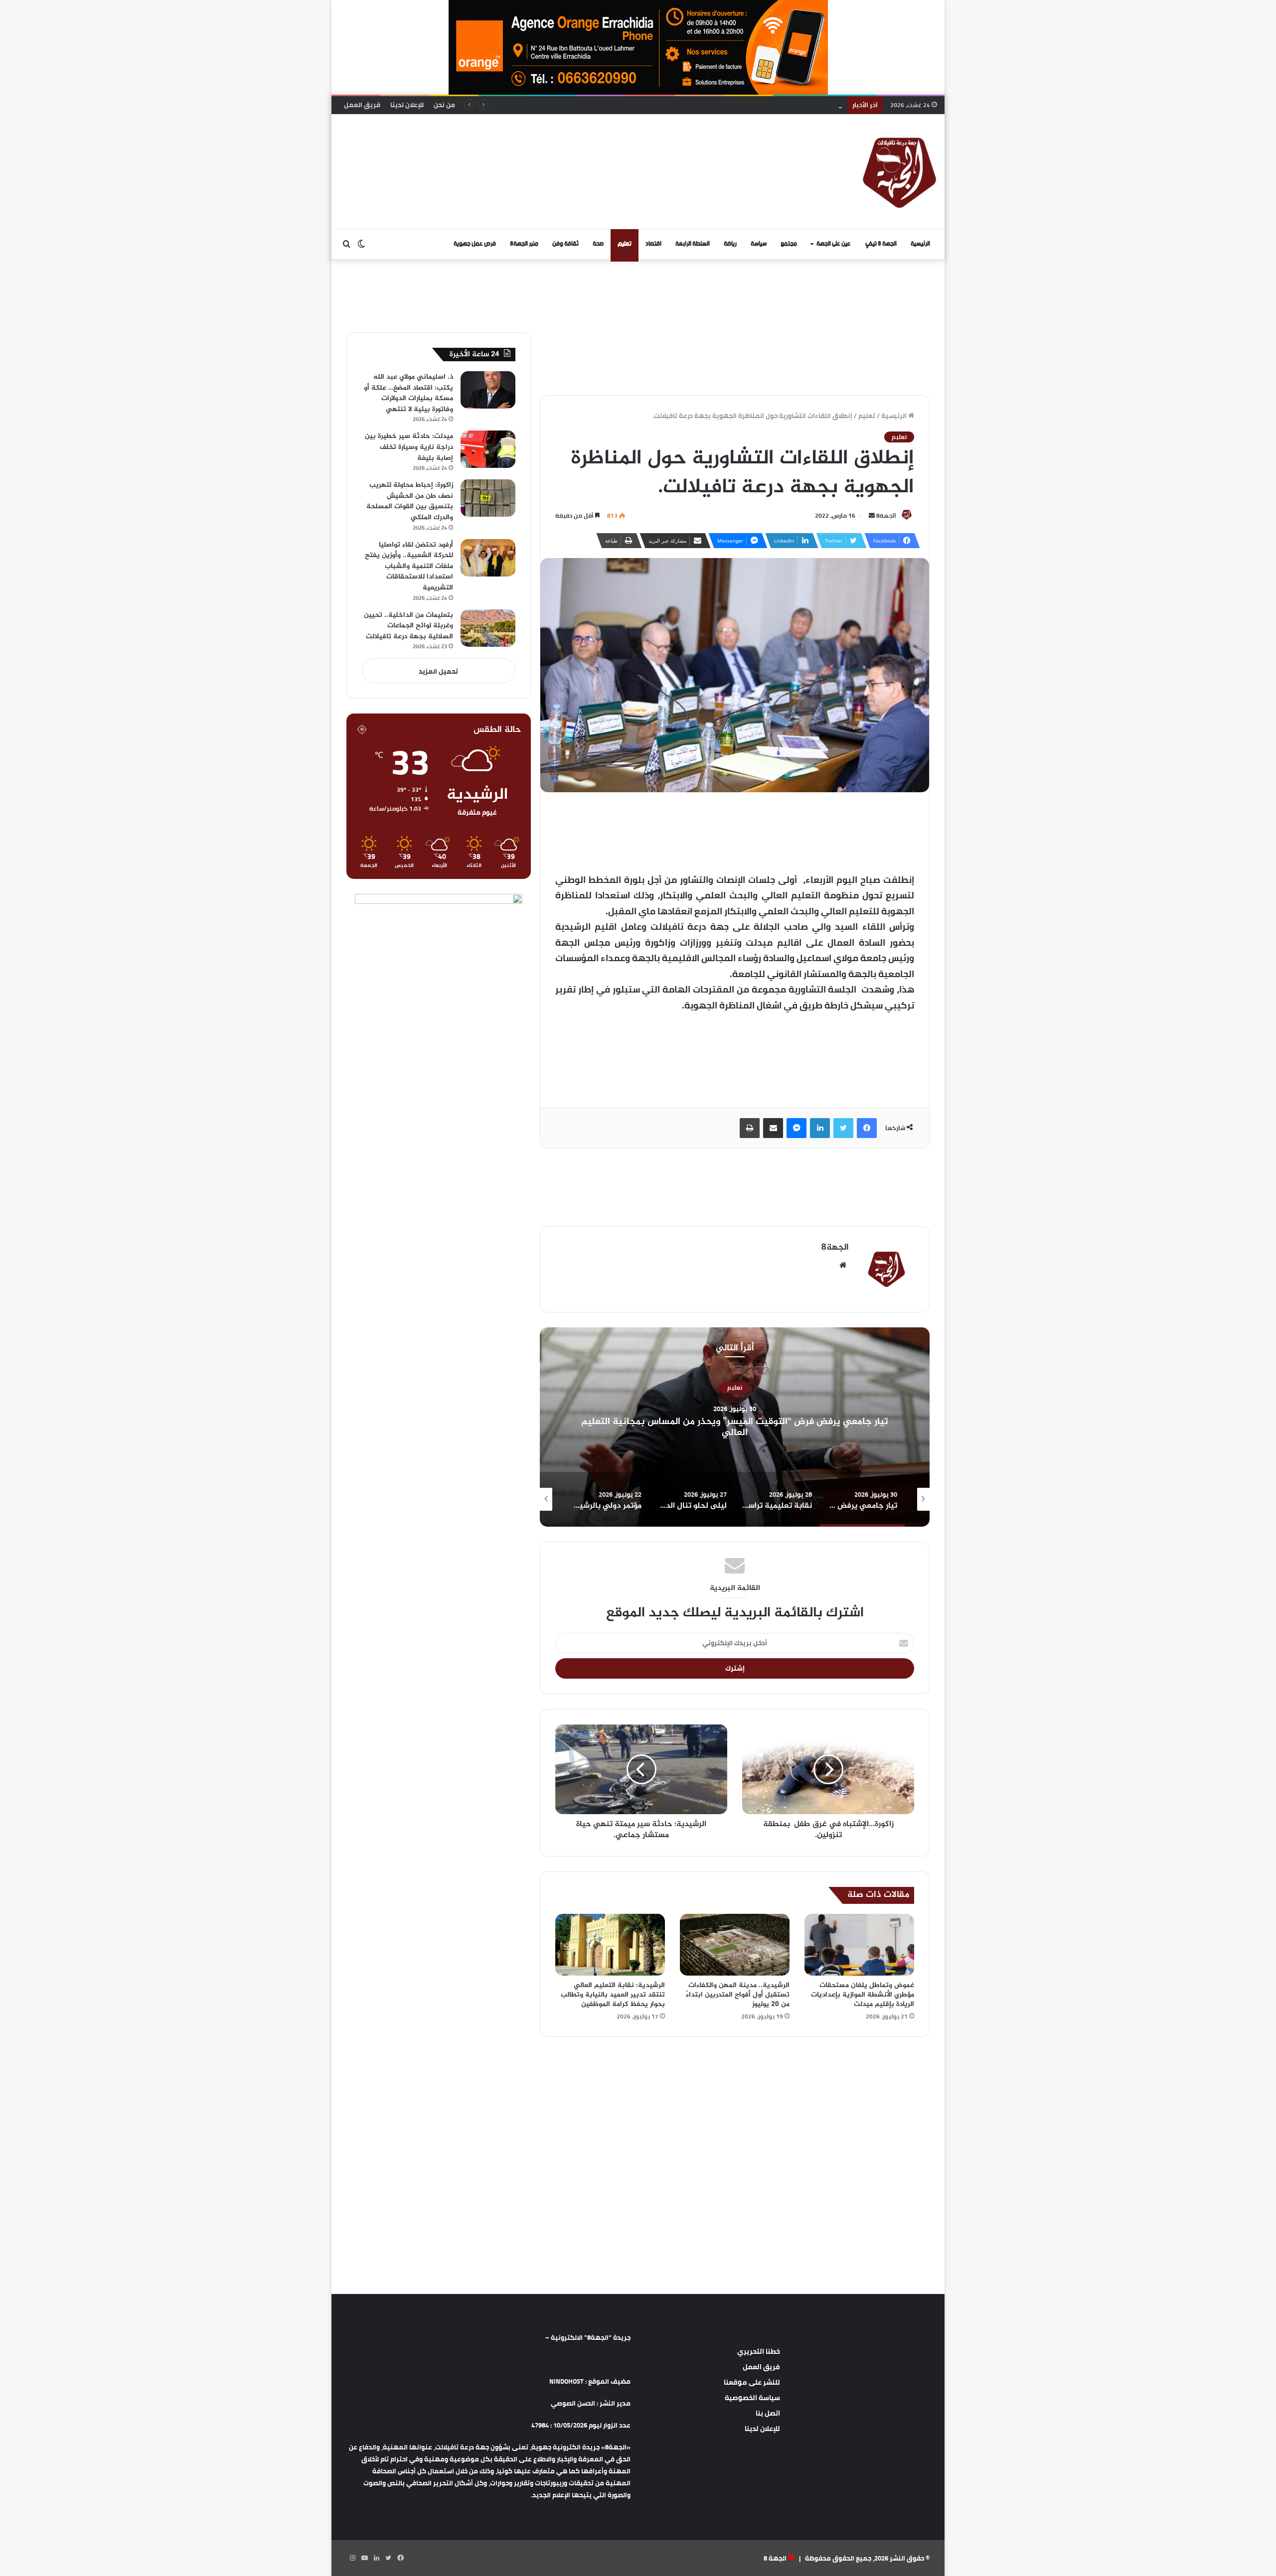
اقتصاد (653, 244)
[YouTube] (364, 2558)
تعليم (625, 244)
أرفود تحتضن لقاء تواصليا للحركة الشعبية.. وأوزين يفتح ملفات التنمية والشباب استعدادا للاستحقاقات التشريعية (409, 566)
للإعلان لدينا (407, 105)
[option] (735, 1427)
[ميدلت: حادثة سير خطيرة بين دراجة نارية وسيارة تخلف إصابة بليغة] (488, 449)
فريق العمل (362, 105)
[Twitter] (843, 1128)
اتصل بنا (768, 2413)
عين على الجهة (834, 244)
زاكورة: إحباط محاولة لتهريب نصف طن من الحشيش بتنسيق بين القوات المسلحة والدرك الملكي (410, 501)
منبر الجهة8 (524, 244)
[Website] (843, 1265)
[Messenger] (797, 1128)
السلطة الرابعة (693, 244)
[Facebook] (867, 1128)
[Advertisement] (536, 146)
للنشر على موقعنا (752, 2382)
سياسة (759, 244)
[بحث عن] (346, 244)
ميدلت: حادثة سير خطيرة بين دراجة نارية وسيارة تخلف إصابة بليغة (409, 447)
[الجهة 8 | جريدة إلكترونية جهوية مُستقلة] (900, 171)
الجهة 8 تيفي (881, 244)
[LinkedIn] (820, 1128)
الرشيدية (735, 1388)
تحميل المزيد (438, 671)
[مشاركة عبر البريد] (773, 1128)
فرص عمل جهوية (475, 244)
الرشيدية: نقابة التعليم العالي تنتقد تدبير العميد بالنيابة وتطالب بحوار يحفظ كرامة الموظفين (613, 1995)
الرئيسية (920, 244)
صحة (598, 244)
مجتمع (789, 244)
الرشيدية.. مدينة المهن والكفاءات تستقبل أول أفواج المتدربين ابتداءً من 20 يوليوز (738, 1995)
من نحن (444, 105)
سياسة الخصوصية (752, 2398)
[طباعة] (750, 1128)
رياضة (730, 244)
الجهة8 (886, 515)
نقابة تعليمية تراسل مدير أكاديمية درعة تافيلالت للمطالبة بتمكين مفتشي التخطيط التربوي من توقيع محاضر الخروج (735, 1427)
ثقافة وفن (565, 244)
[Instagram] (352, 2558)
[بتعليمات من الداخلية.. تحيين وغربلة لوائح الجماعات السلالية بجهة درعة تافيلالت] (488, 628)
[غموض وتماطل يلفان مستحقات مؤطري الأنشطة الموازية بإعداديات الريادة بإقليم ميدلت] (859, 1945)
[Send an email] (872, 515)
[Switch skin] (361, 244)
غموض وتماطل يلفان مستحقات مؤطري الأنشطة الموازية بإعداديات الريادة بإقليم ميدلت (863, 1995)
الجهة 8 (775, 2558)
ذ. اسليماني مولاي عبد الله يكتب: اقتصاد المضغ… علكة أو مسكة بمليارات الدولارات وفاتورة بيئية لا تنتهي (408, 393)
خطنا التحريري (759, 2351)
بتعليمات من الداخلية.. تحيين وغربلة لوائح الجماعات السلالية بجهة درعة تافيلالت (726, 105)
